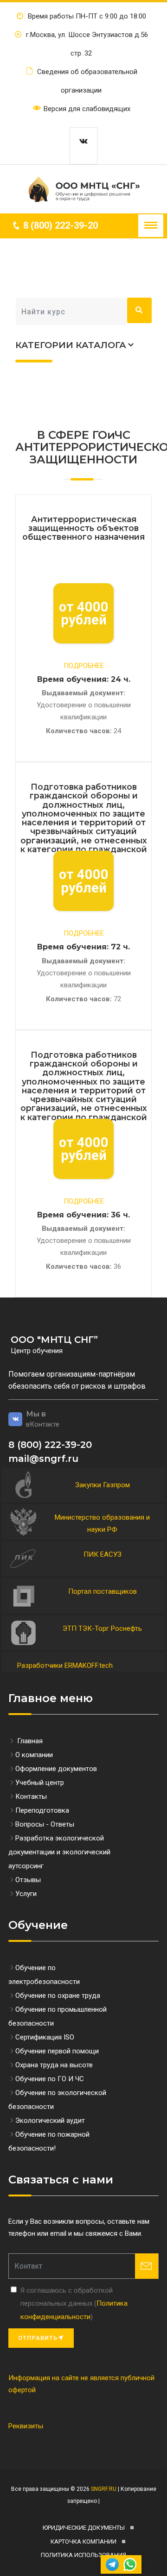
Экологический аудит (50, 2121)
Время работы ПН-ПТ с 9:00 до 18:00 (86, 16)
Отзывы (28, 1880)
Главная (29, 1741)
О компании (34, 1755)
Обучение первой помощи (57, 2051)
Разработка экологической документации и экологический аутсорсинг (59, 1852)
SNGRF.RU (103, 2489)
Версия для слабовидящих (87, 109)
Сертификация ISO (45, 2037)
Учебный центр (40, 1783)
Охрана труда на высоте (54, 2065)
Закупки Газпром (103, 1485)
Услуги (26, 1894)
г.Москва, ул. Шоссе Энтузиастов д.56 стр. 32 (86, 44)
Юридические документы (84, 2528)
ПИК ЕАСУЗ (103, 1554)
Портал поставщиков (103, 1591)
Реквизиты (26, 2426)
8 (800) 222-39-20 (59, 225)
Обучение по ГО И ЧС (50, 2079)
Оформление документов (56, 1769)
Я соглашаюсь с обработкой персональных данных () (74, 2304)
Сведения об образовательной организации (86, 81)
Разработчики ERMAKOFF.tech (65, 1665)
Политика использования (83, 2555)
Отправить (38, 2338)
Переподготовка (42, 1810)
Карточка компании (83, 2542)
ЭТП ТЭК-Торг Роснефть (102, 1628)
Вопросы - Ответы (45, 1824)
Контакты (31, 1796)
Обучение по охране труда (58, 1996)
